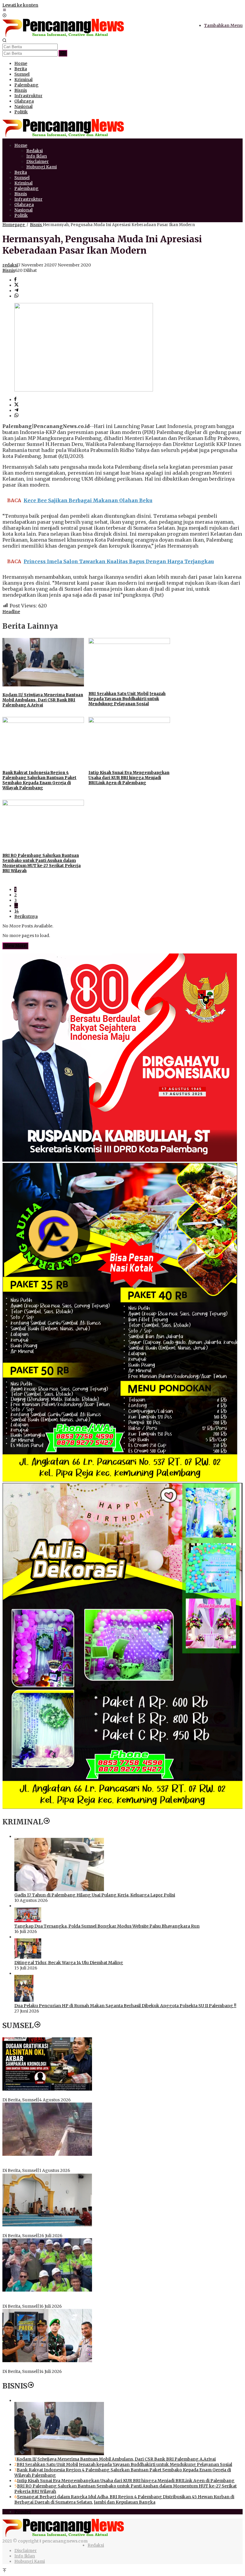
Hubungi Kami (30, 2561)
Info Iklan (25, 2556)
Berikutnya (26, 916)
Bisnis (9, 270)
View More (15, 946)
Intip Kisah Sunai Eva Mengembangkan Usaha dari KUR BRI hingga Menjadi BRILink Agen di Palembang (129, 778)
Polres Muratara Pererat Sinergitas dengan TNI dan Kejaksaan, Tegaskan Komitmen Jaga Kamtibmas (108, 2366)
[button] (63, 53)
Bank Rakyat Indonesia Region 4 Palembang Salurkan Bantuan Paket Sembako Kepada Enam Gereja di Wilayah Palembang (39, 780)
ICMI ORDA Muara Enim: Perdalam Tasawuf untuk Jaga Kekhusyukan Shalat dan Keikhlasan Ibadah (105, 2230)
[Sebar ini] (15, 280)
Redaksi (96, 2545)
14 (17, 911)
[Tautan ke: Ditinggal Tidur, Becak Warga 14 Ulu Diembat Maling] (28, 1957)
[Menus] (4, 10)
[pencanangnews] (64, 36)
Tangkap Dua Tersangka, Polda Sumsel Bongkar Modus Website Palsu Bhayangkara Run (107, 1926)
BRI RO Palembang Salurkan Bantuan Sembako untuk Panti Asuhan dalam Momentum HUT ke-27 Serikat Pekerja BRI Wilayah (42, 863)
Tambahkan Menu (223, 25)
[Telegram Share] (16, 291)
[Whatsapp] (16, 296)
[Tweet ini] (16, 285)
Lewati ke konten (20, 5)
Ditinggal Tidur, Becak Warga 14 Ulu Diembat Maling (69, 1963)
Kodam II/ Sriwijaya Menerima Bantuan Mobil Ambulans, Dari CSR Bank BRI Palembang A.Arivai (43, 700)
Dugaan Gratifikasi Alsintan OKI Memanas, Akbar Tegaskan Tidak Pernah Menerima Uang (97, 2094)
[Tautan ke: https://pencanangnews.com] (47, 1822)
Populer (23, 2512)
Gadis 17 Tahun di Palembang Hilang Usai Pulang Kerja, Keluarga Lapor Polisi (95, 1895)
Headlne (11, 612)
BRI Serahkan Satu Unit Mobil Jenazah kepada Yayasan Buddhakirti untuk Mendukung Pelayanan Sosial (127, 699)
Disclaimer (26, 2551)
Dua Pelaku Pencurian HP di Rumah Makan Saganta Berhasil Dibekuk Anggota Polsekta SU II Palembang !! (125, 2006)
